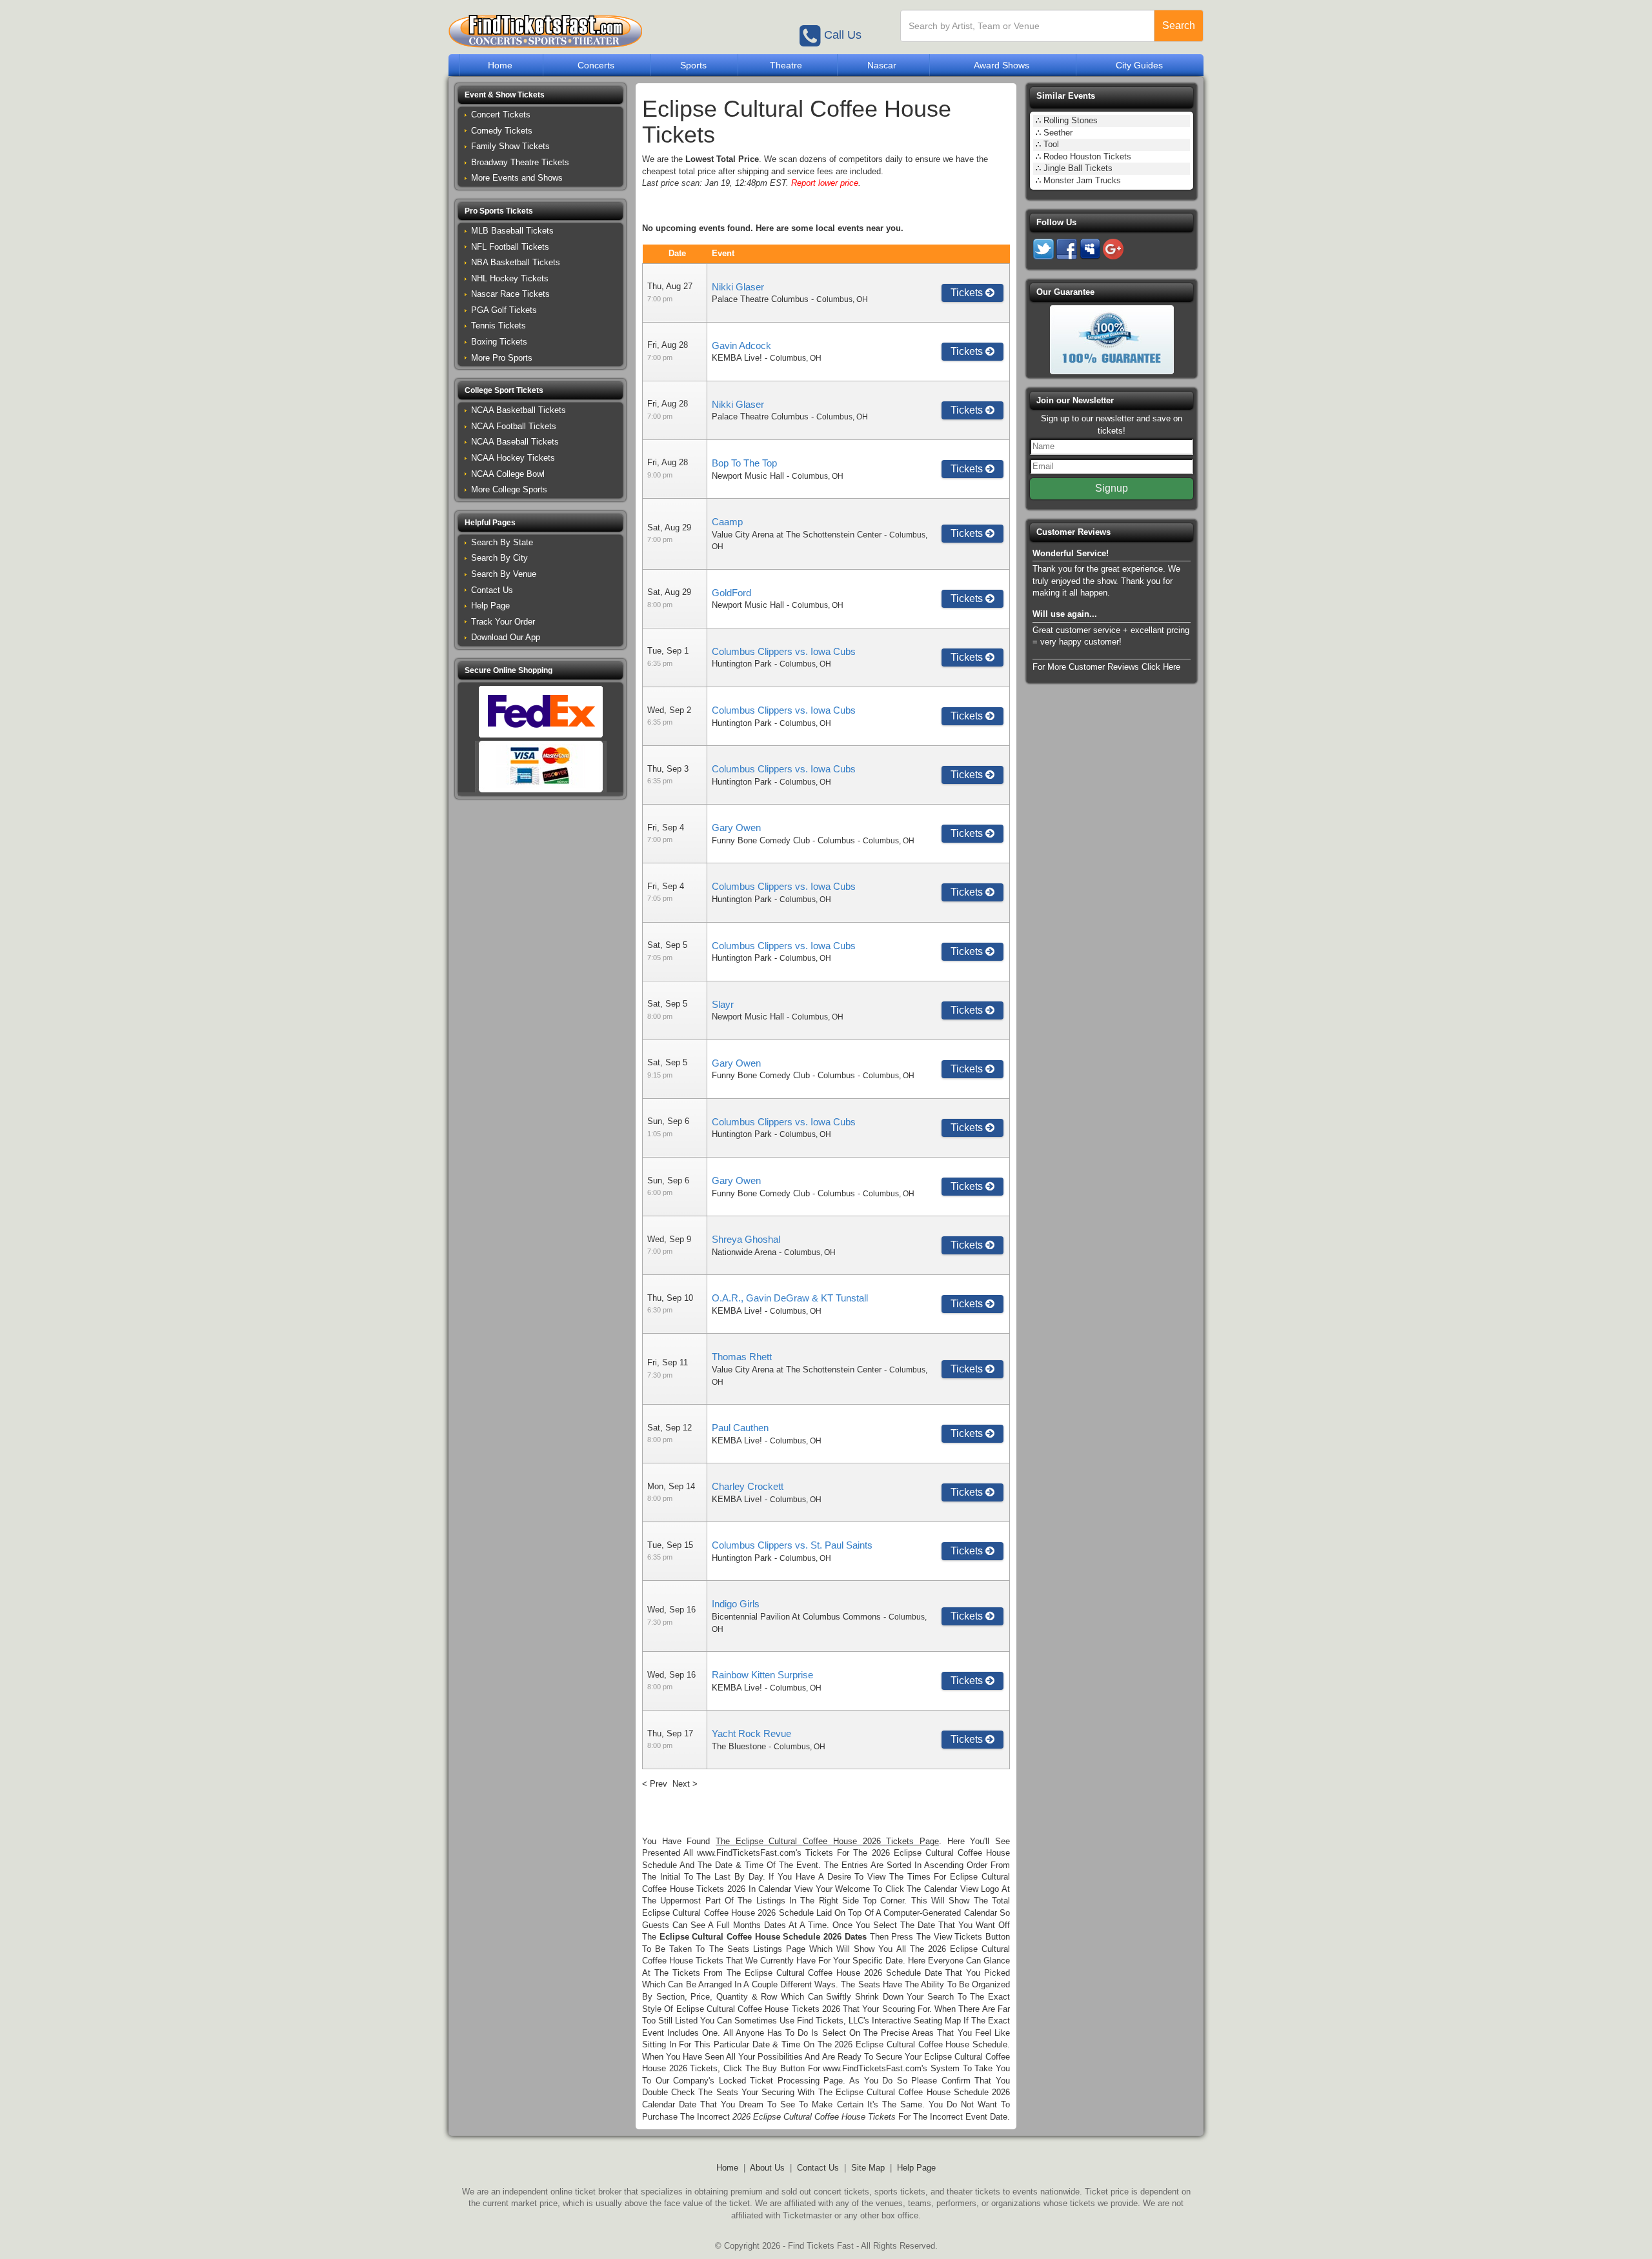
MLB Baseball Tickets (512, 231)
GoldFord (731, 593)
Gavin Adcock (741, 346)
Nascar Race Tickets (510, 294)
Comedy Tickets (502, 131)
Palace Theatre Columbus (760, 299)
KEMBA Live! (737, 358)
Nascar (882, 65)
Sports (693, 65)
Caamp (727, 522)
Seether (1058, 133)
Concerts (596, 65)
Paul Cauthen (740, 1428)
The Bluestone (739, 1746)
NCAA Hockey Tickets (513, 458)
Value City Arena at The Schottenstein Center (797, 535)
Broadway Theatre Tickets (520, 162)
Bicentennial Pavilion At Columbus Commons (796, 1617)
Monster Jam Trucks (1082, 180)
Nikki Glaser (738, 287)
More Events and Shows (517, 178)
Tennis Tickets (499, 326)
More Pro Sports (502, 358)
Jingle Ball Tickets (1078, 168)
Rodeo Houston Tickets (1087, 156)
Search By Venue (504, 574)
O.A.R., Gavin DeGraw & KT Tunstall (790, 1298)
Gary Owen (736, 828)
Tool (1051, 144)
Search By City (499, 558)
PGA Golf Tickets (504, 310)
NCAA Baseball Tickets (515, 442)
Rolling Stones (1071, 120)
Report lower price (825, 183)
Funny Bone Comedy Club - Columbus (783, 840)
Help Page (490, 606)
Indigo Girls (736, 1604)
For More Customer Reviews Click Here (1106, 667)
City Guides (1139, 65)
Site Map (868, 2168)
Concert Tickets (501, 115)
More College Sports (509, 489)
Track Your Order (503, 622)
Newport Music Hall (748, 476)
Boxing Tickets (499, 342)
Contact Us (492, 590)
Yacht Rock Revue (751, 1733)
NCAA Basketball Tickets (519, 410)
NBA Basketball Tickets (516, 262)
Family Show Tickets (510, 146)
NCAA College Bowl (508, 474)
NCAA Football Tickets (514, 426)
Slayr (723, 1004)
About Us (767, 2168)
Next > (685, 1784)
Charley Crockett (748, 1486)
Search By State (502, 542)
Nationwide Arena (744, 1252)
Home (500, 65)
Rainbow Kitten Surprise (762, 1675)
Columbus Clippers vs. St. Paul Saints (792, 1545)
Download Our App (506, 637)
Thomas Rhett (742, 1357)
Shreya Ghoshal (746, 1239)
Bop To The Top (744, 463)
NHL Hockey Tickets (510, 278)
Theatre (786, 65)
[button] (540, 95)
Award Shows (1002, 65)
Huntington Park (742, 664)
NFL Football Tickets (510, 247)
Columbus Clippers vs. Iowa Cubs (784, 651)
